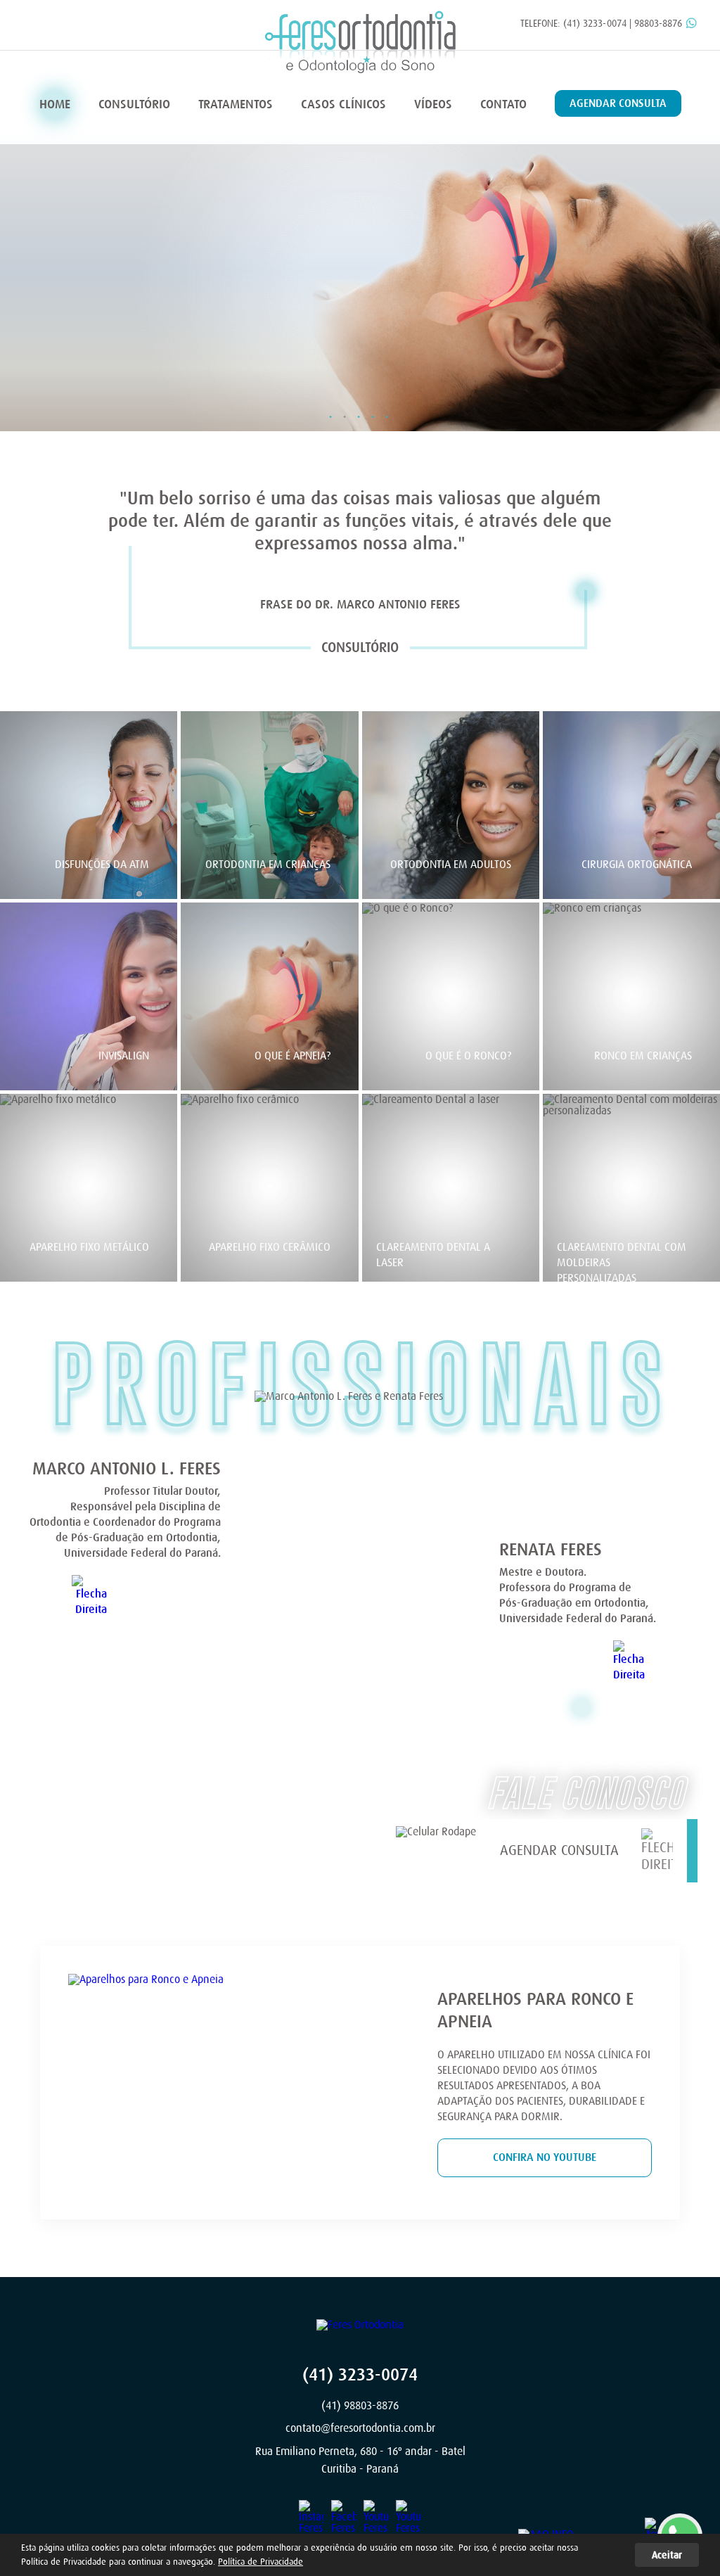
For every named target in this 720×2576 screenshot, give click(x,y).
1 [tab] (329, 414)
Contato (503, 104)
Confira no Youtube (545, 2157)
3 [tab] (357, 414)
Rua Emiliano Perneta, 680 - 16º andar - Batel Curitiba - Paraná (360, 2461)
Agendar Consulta (618, 103)
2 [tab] (343, 414)
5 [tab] (385, 414)
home (55, 104)
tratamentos (236, 104)
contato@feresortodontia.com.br (360, 2428)
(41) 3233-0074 (595, 23)
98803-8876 (658, 23)
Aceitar (667, 2555)
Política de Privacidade (261, 2562)
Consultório (134, 104)
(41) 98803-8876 (360, 2406)
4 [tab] (371, 414)
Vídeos (433, 104)
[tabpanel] (360, 280)
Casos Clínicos (343, 104)
